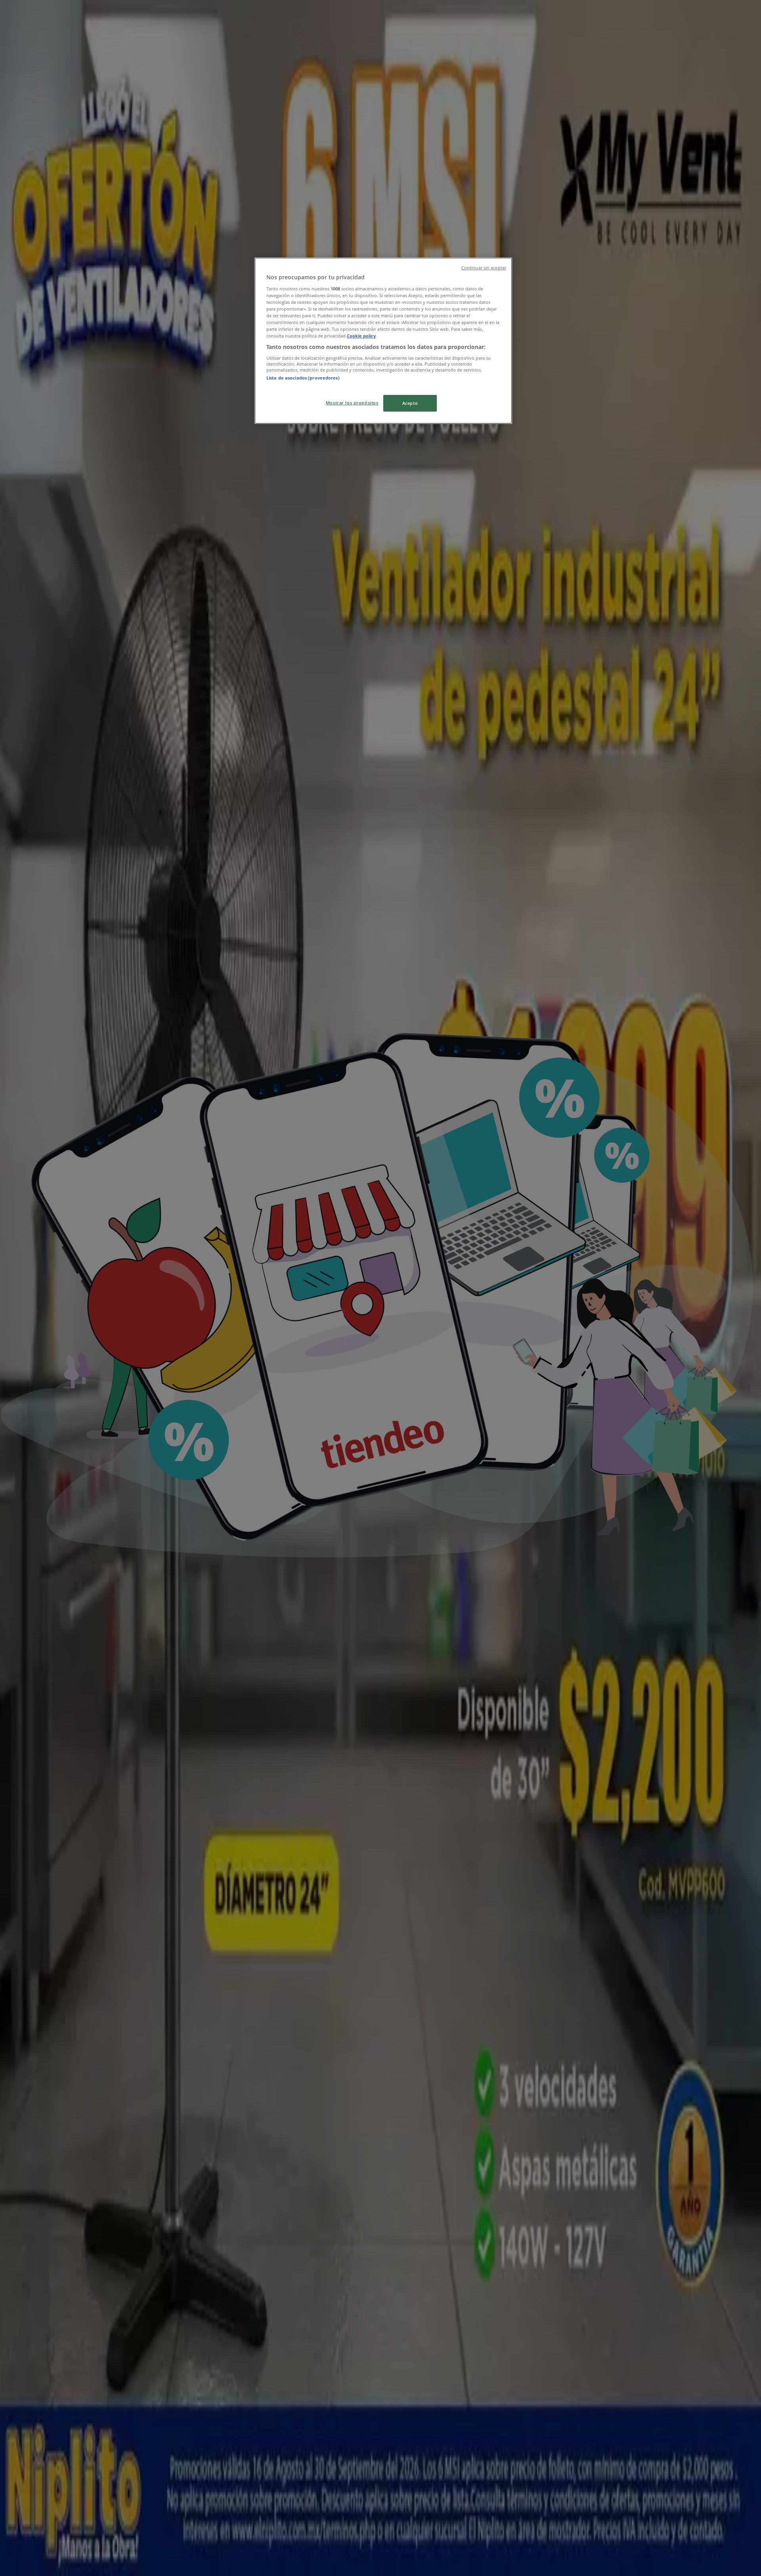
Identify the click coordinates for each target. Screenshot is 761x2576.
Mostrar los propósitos (352, 403)
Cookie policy (361, 336)
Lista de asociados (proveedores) (303, 378)
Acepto (410, 403)
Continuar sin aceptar (484, 268)
